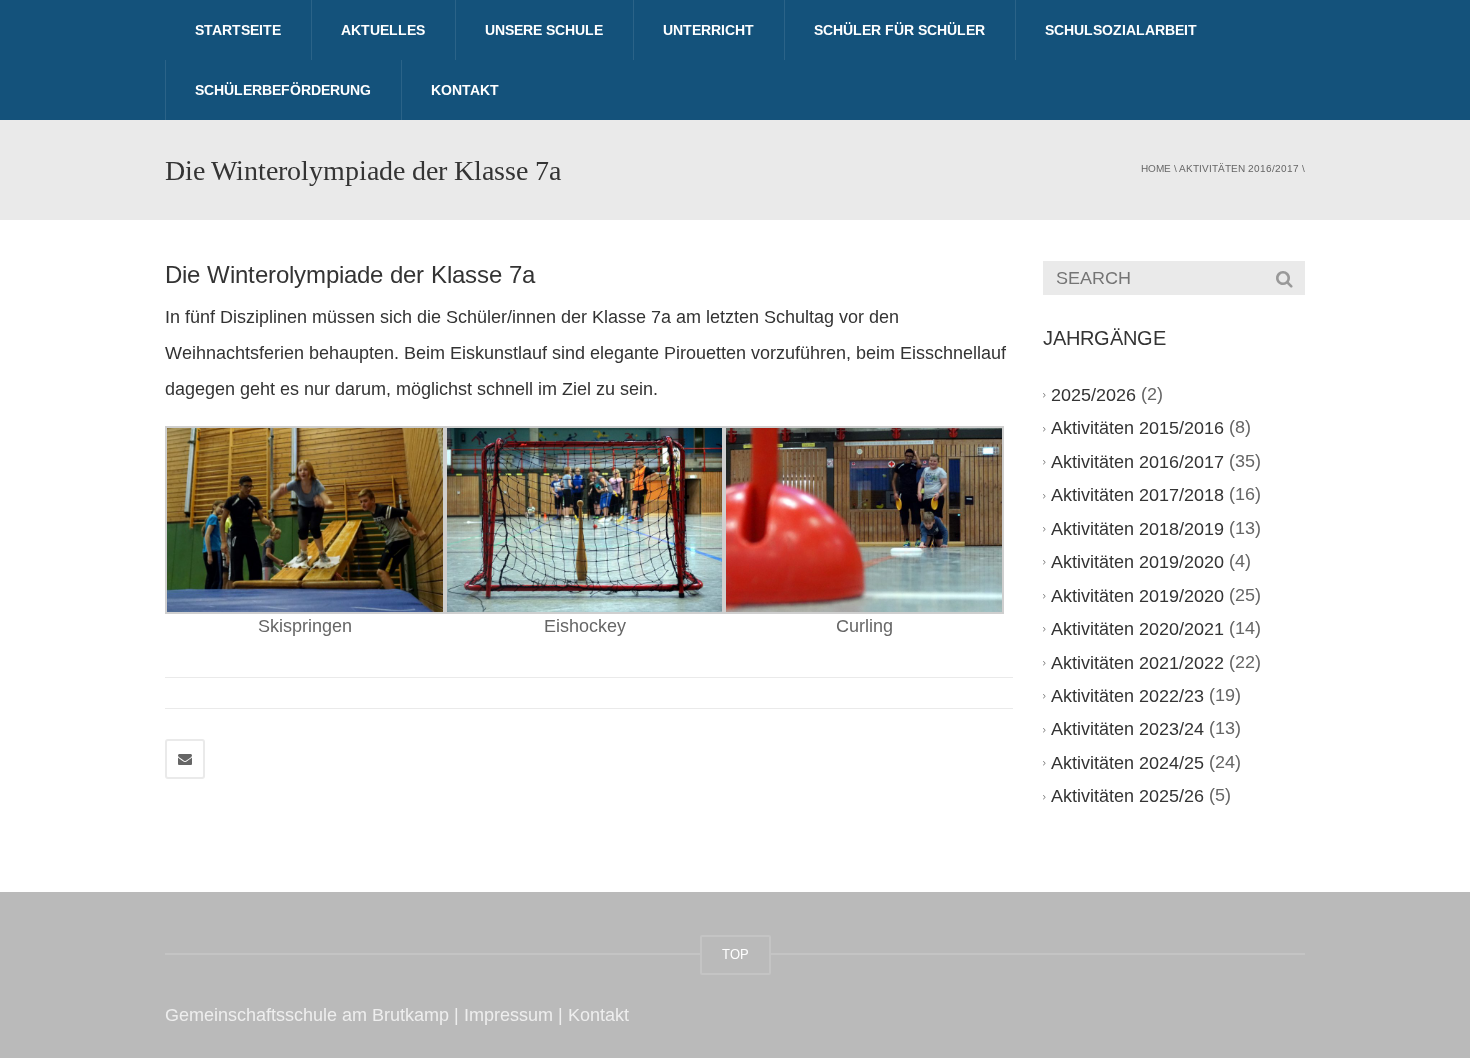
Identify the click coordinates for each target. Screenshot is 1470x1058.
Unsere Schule (544, 30)
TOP (735, 954)
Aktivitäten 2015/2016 (1137, 428)
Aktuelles (383, 30)
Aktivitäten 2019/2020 (1137, 562)
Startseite (238, 30)
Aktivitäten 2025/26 (1127, 796)
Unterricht (708, 30)
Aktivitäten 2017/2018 (1137, 495)
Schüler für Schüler (899, 30)
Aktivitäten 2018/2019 (1137, 529)
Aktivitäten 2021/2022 (1137, 663)
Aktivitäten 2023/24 (1127, 729)
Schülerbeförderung (283, 90)
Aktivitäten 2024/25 (1127, 763)
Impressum (508, 1015)
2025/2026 (1093, 395)
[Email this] (185, 759)
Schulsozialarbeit (1121, 30)
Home (1156, 168)
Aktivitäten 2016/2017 (1239, 168)
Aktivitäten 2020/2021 (1137, 629)
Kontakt (465, 90)
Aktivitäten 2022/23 (1127, 696)
